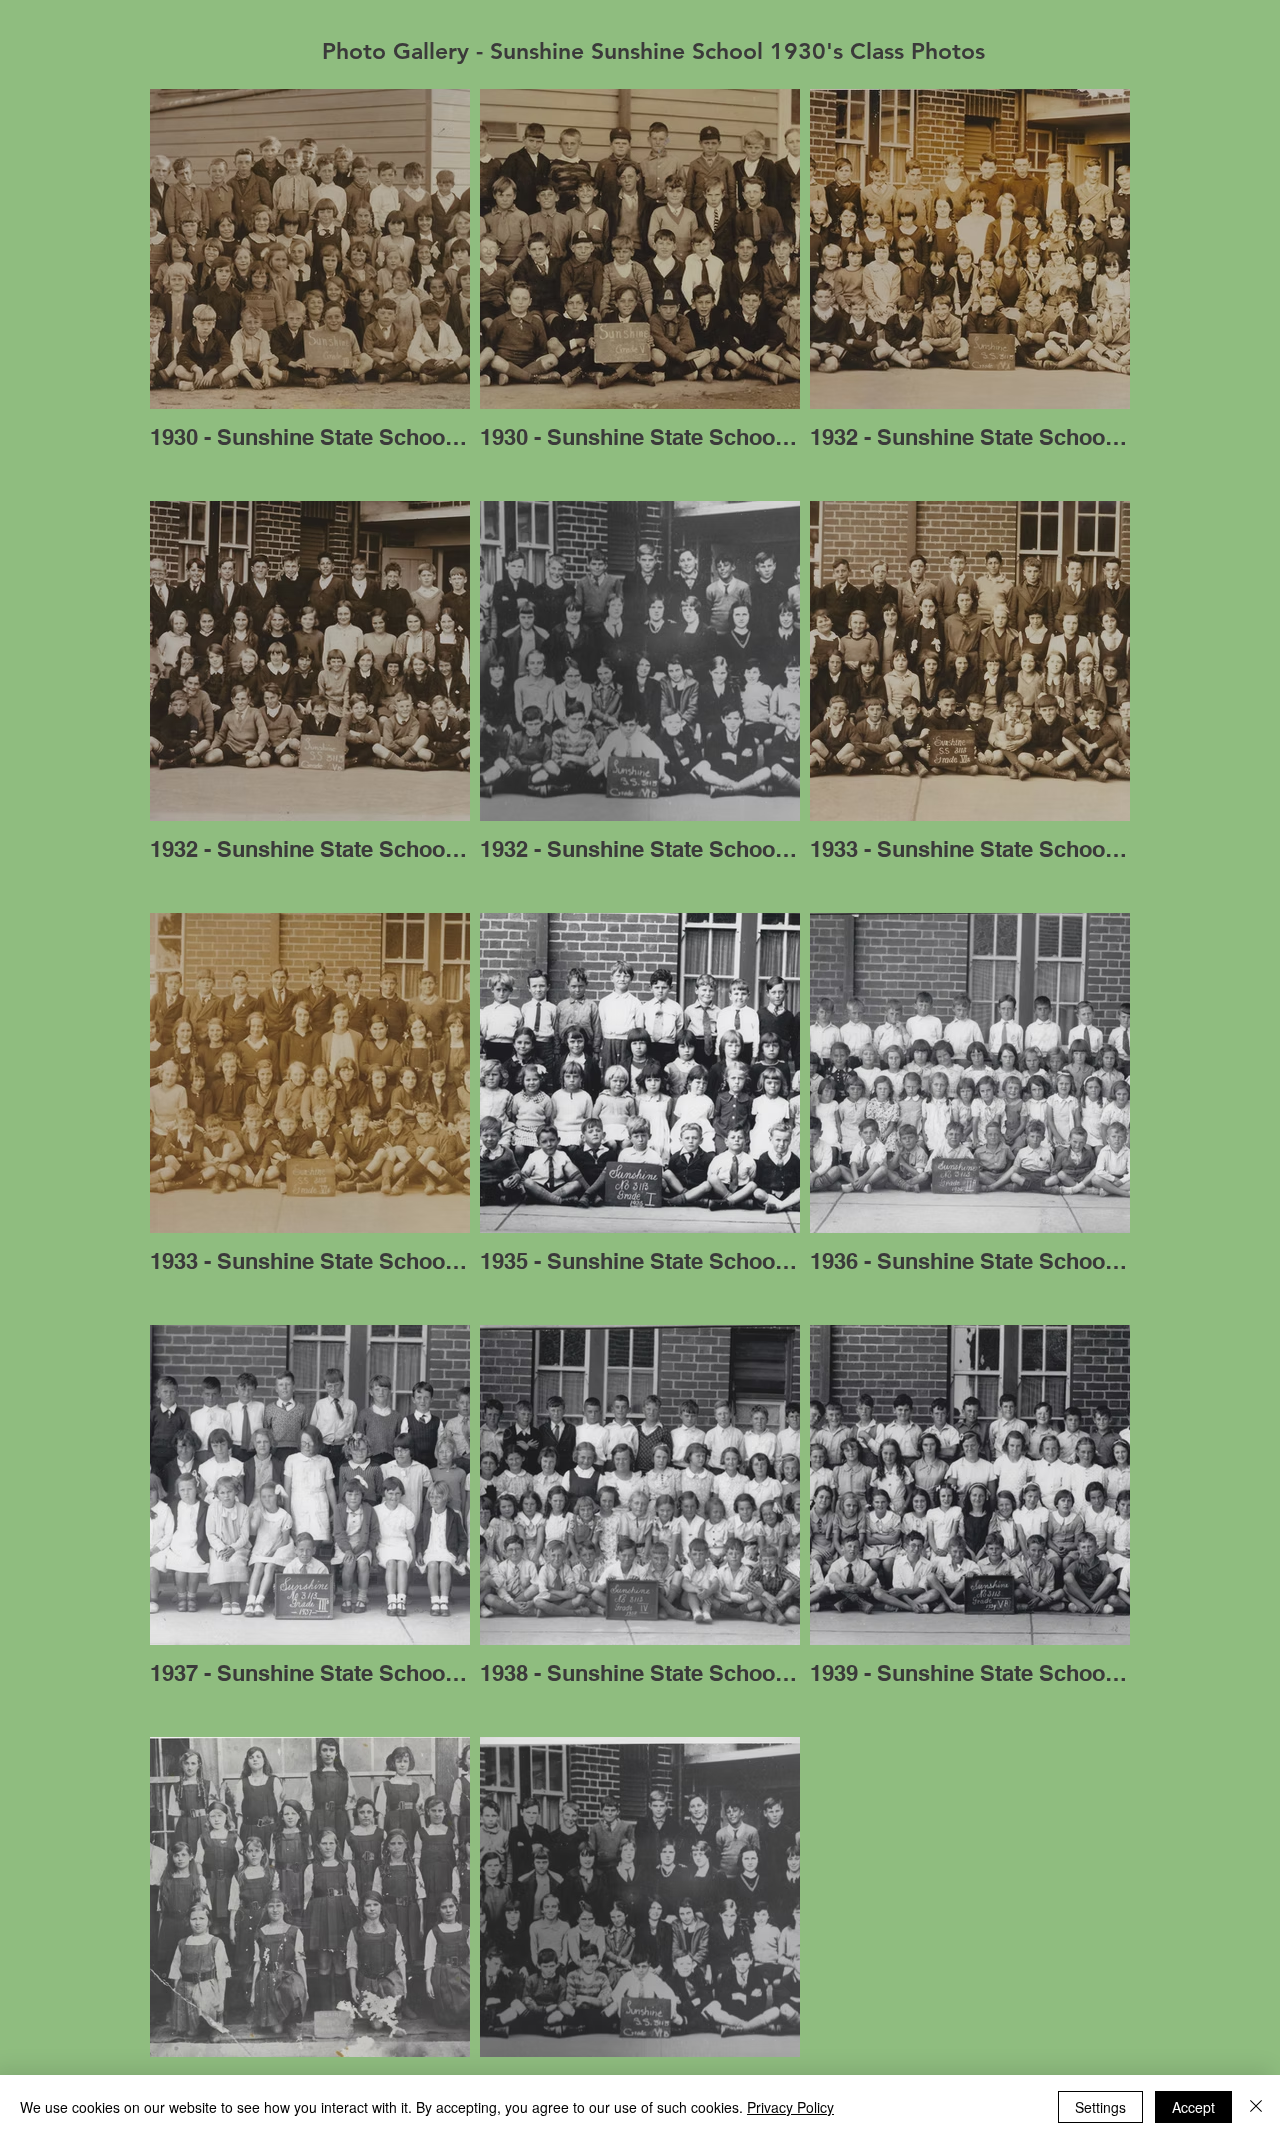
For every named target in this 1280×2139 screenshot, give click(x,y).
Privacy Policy (790, 2107)
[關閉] (1256, 2107)
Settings (1100, 2107)
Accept (1193, 2107)
